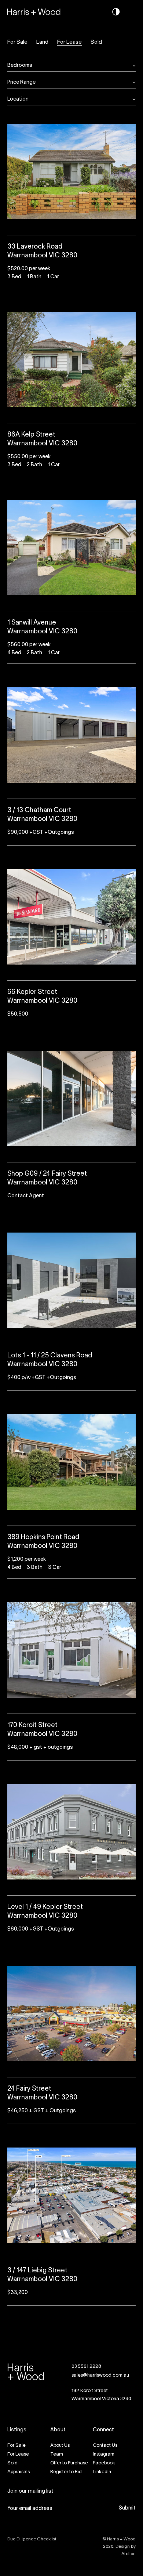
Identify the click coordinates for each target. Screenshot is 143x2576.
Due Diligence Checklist (32, 2539)
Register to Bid (66, 2472)
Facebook (104, 2463)
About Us (60, 2446)
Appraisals (19, 2472)
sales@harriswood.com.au (100, 2376)
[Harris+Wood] (34, 12)
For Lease (69, 42)
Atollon (129, 2554)
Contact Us (105, 2446)
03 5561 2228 (86, 2367)
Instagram (104, 2454)
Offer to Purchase (69, 2463)
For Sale (17, 42)
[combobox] (70, 66)
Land (42, 42)
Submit (127, 2508)
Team (57, 2454)
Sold (96, 42)
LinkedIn (102, 2472)
